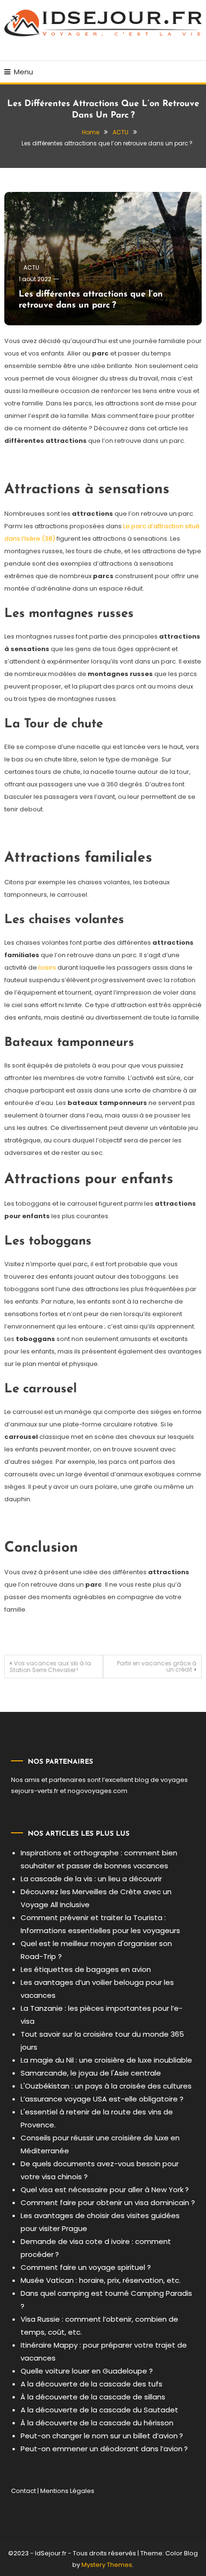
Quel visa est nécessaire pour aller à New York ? (105, 2190)
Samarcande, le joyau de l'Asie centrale (91, 2073)
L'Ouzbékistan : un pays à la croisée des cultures (106, 2086)
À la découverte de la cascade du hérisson (97, 2423)
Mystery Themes (107, 2565)
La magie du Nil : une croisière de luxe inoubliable (106, 2060)
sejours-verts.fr (35, 1791)
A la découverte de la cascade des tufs (92, 2384)
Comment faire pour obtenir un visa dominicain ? (108, 2202)
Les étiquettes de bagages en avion (86, 1969)
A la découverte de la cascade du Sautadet (99, 2410)
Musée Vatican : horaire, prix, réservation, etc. (101, 2280)
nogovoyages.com (97, 1791)
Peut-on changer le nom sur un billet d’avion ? (102, 2436)
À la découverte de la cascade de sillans (93, 2397)
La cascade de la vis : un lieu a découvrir (91, 1879)
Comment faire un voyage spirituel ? (86, 2267)
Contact (23, 2491)
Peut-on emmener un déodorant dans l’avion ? (104, 2449)
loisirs (47, 967)
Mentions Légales (67, 2491)
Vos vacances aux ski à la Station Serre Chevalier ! (50, 1667)
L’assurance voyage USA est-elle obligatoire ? (102, 2099)
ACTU (31, 267)
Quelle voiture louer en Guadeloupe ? (87, 2371)
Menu (23, 72)
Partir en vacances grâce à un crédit (157, 1666)
